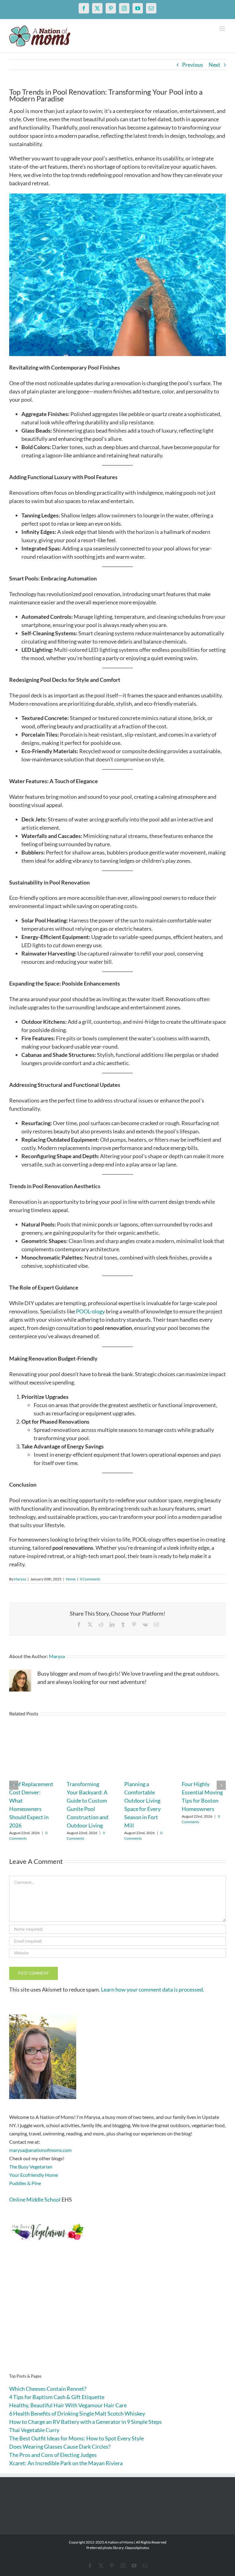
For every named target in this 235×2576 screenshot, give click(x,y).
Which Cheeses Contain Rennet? (48, 2389)
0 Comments (90, 1579)
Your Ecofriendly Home (34, 2175)
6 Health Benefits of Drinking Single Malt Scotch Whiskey (77, 2413)
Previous (193, 65)
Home (71, 1579)
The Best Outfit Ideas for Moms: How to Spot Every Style (76, 2438)
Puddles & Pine (25, 2183)
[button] (14, 1785)
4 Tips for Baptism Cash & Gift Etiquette (57, 2397)
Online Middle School (35, 2199)
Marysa (20, 1579)
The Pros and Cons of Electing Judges (53, 2455)
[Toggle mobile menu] (223, 29)
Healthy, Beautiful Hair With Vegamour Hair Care (68, 2405)
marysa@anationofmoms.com (40, 2150)
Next (214, 65)
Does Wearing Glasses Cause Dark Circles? (60, 2446)
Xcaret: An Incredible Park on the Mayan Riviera (66, 2463)
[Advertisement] (117, 2317)
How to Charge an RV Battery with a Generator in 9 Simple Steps (86, 2422)
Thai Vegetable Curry (34, 2430)
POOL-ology (90, 1311)
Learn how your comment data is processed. (153, 1989)
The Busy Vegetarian (31, 2167)
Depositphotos (137, 2548)
